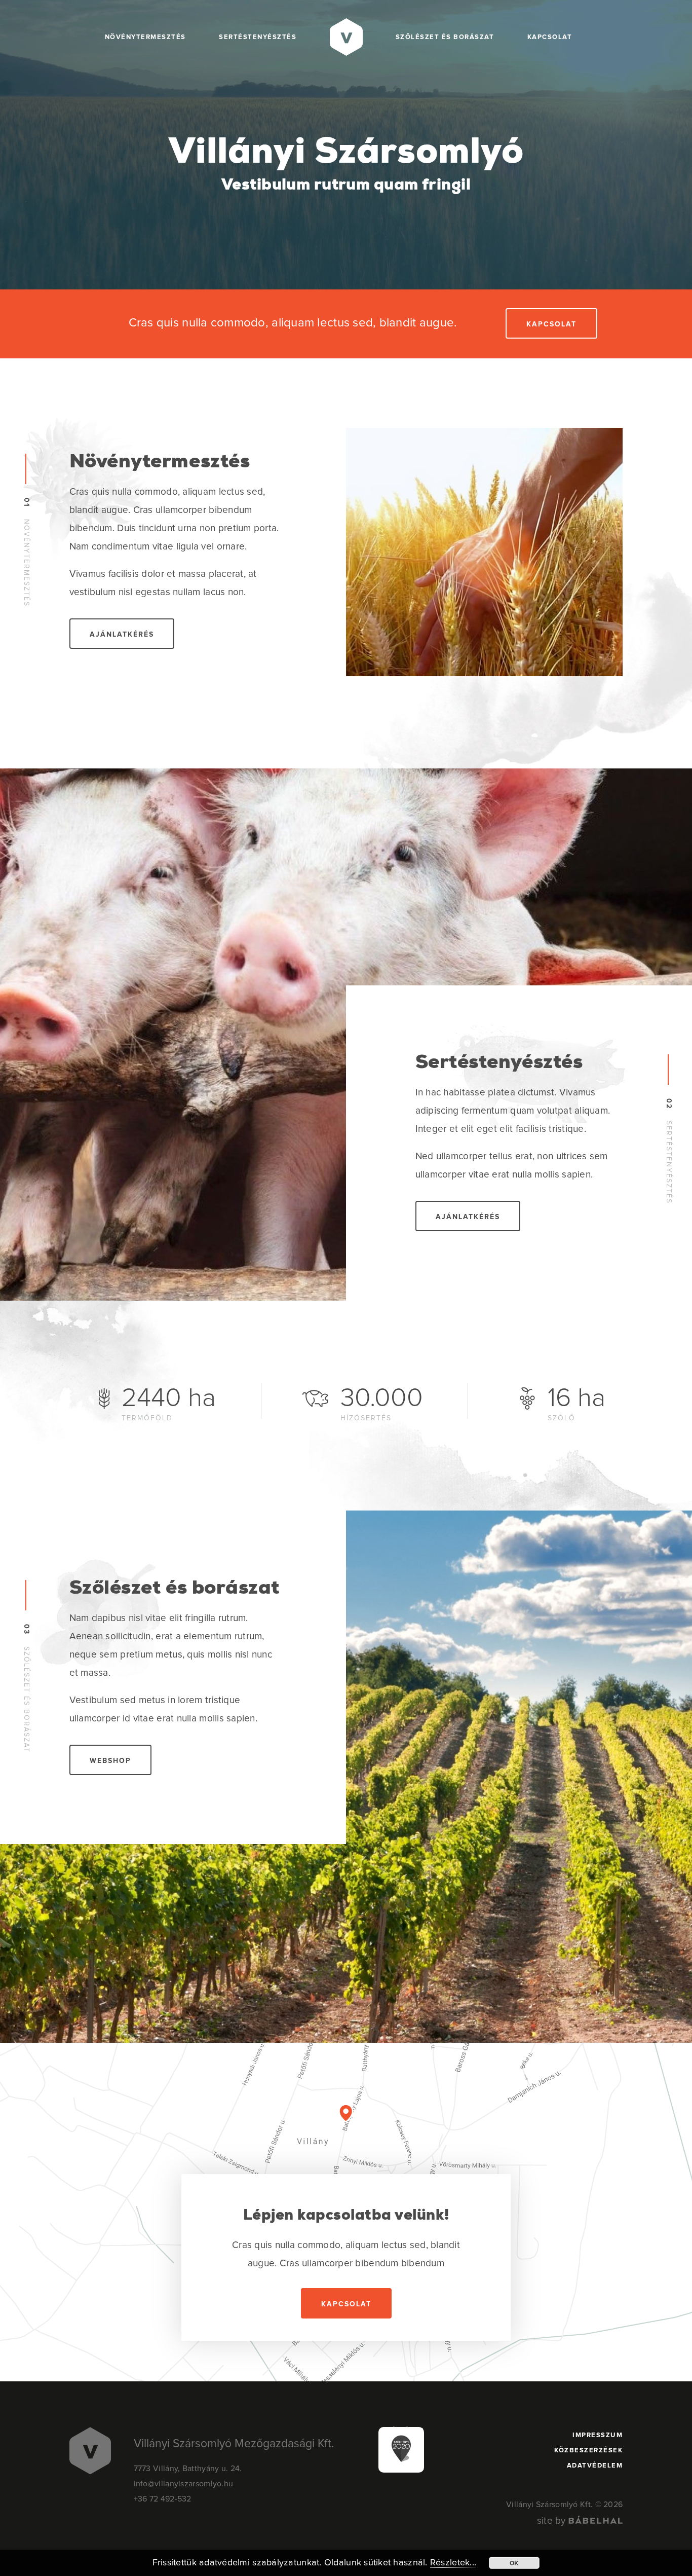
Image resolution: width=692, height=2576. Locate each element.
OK (514, 2563)
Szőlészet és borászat (445, 37)
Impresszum (598, 2435)
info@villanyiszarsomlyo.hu (184, 2484)
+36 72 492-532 (163, 2499)
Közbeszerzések (588, 2451)
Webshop (110, 1761)
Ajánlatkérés (122, 635)
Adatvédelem (595, 2466)
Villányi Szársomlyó (346, 166)
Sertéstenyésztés (258, 37)
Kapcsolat (550, 37)
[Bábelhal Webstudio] (595, 2521)
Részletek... (453, 2563)
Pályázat (406, 2431)
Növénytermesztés (145, 37)
